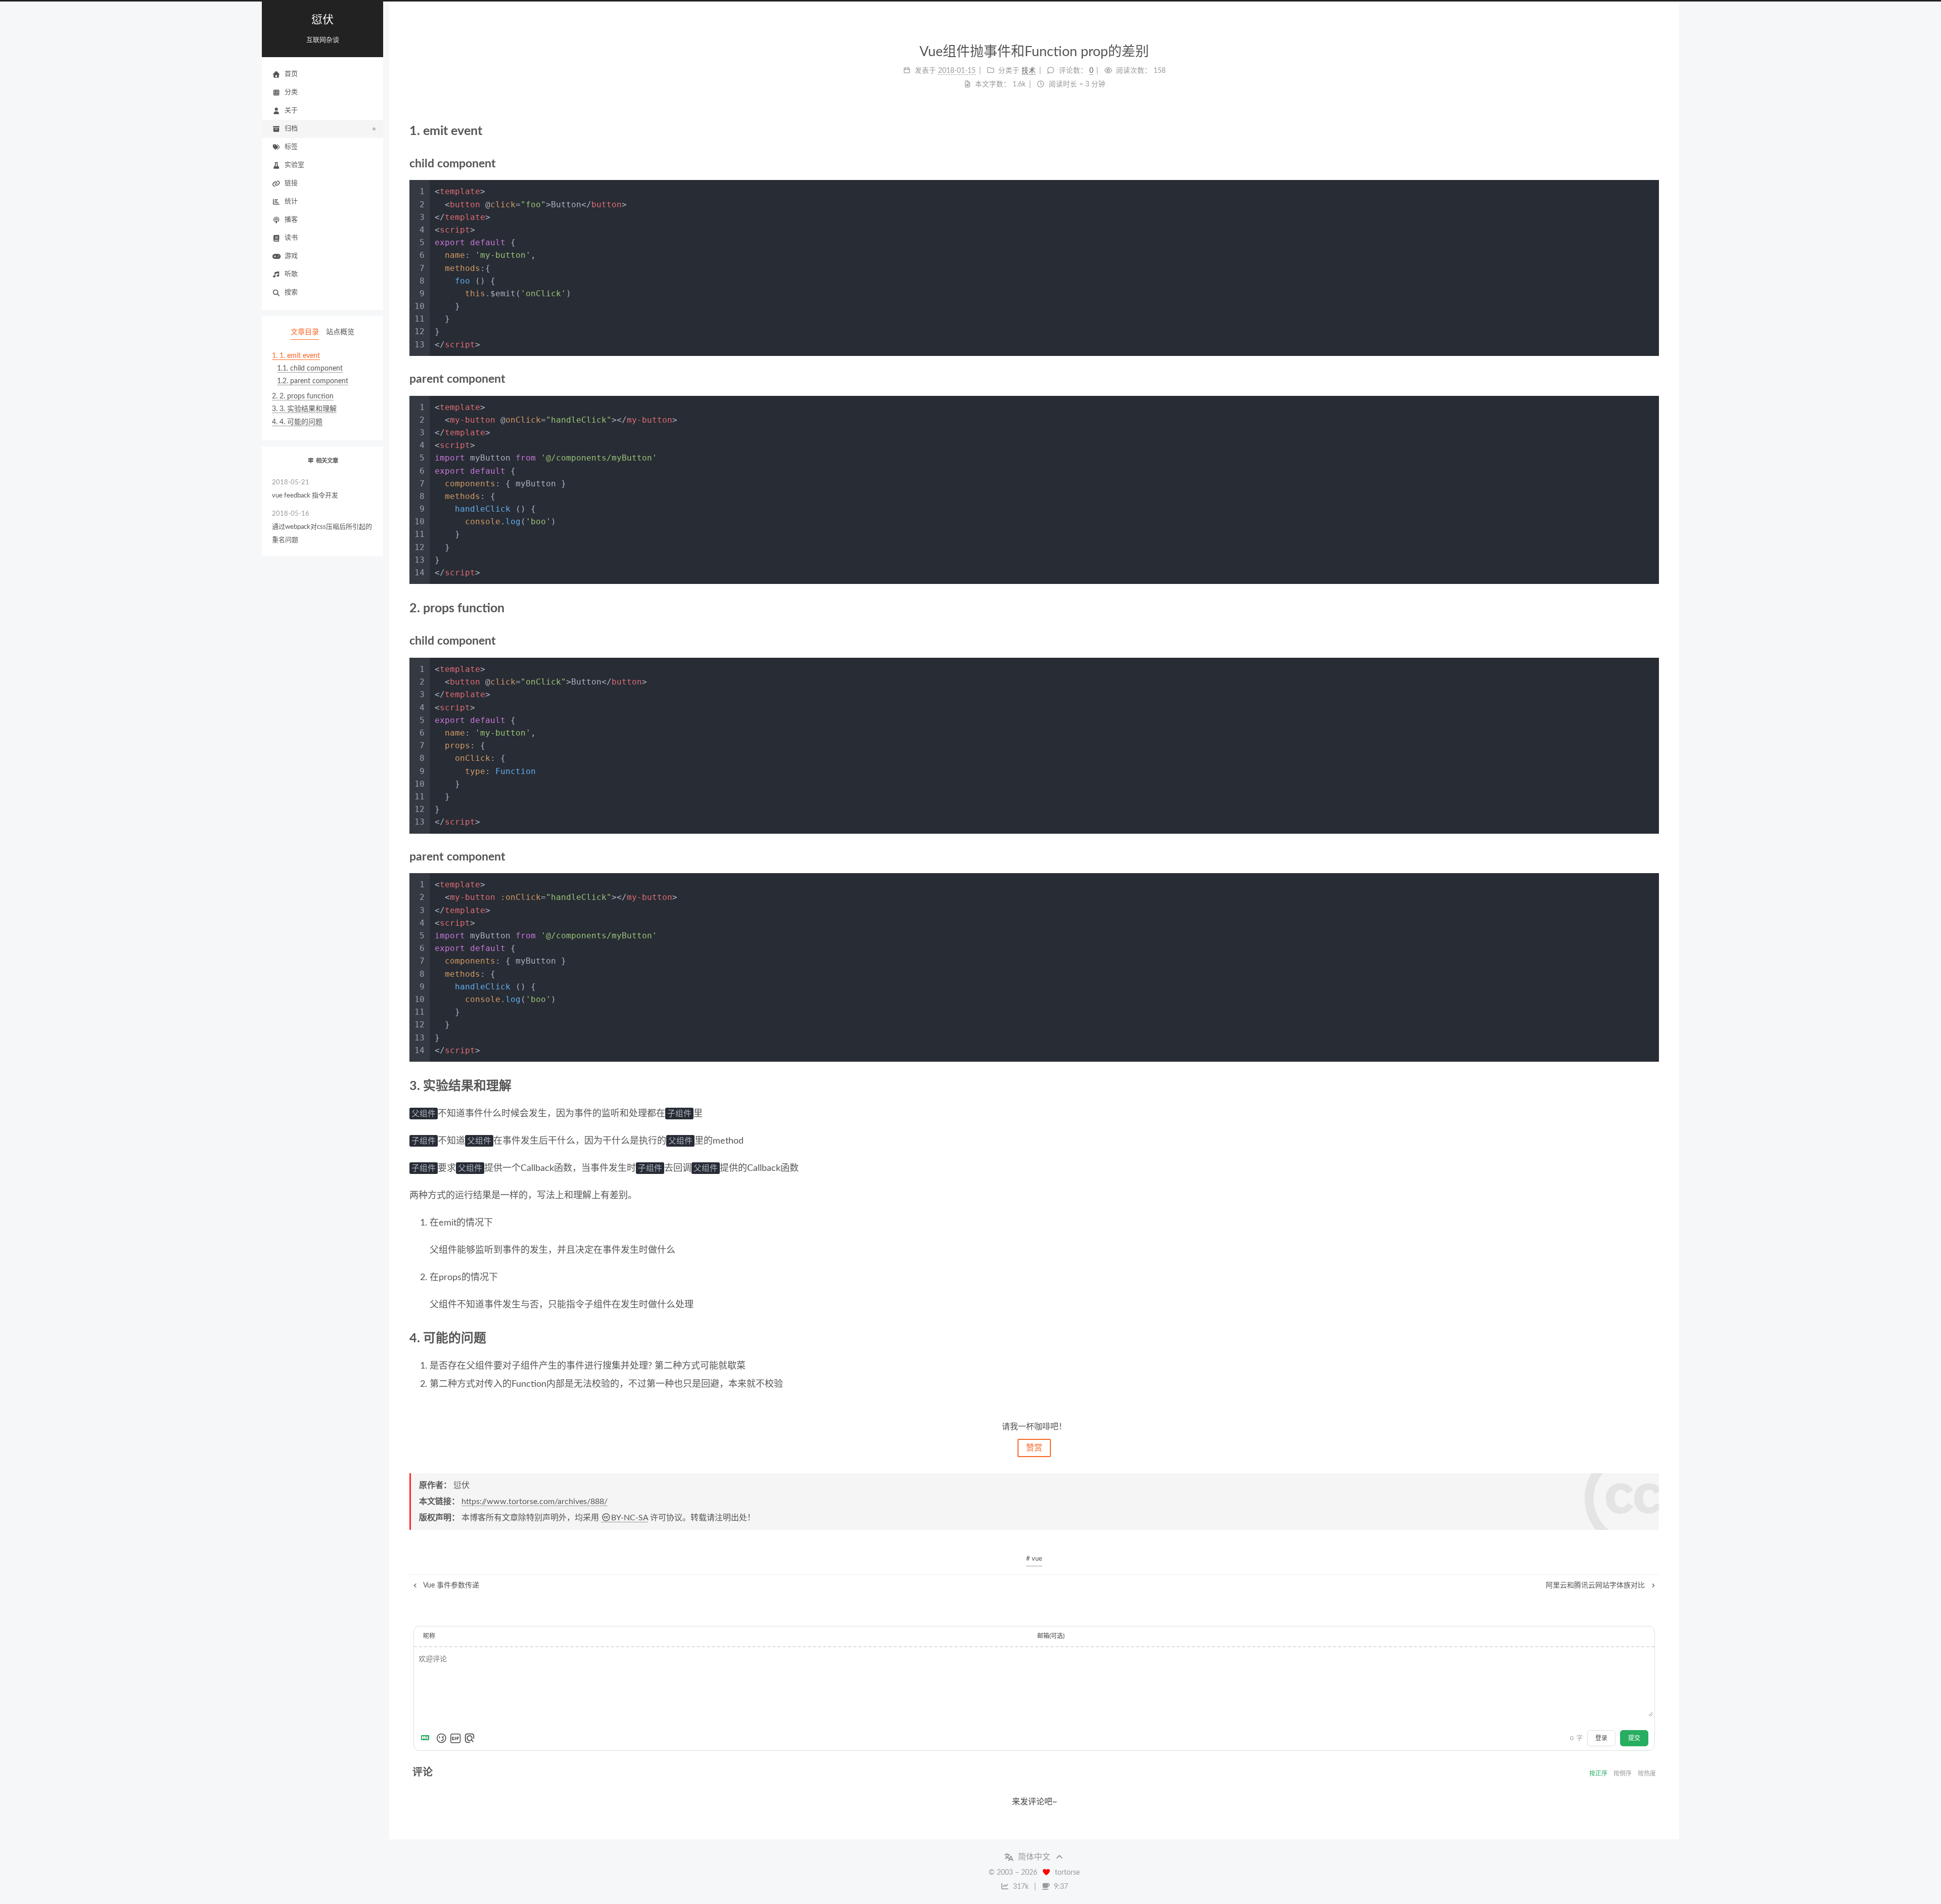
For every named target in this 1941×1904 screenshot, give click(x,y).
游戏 (291, 256)
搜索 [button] (291, 292)
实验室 (294, 165)
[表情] (441, 1738)
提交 (1634, 1738)
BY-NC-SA (630, 1518)
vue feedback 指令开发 (305, 489)
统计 (291, 201)
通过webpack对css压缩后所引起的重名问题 (322, 527)
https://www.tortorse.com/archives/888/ (535, 1502)
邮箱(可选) (1051, 1636)
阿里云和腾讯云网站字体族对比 (1596, 1585)
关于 (291, 110)
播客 (291, 220)
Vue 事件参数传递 (450, 1585)
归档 (291, 129)
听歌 (291, 274)
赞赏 (1034, 1448)
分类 (291, 92)
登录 (1601, 1738)
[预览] (470, 1738)
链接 (291, 183)
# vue (1034, 1559)
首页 (291, 74)
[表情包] (455, 1738)
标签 (291, 147)
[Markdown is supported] (427, 1738)
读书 (291, 238)
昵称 (429, 1636)
